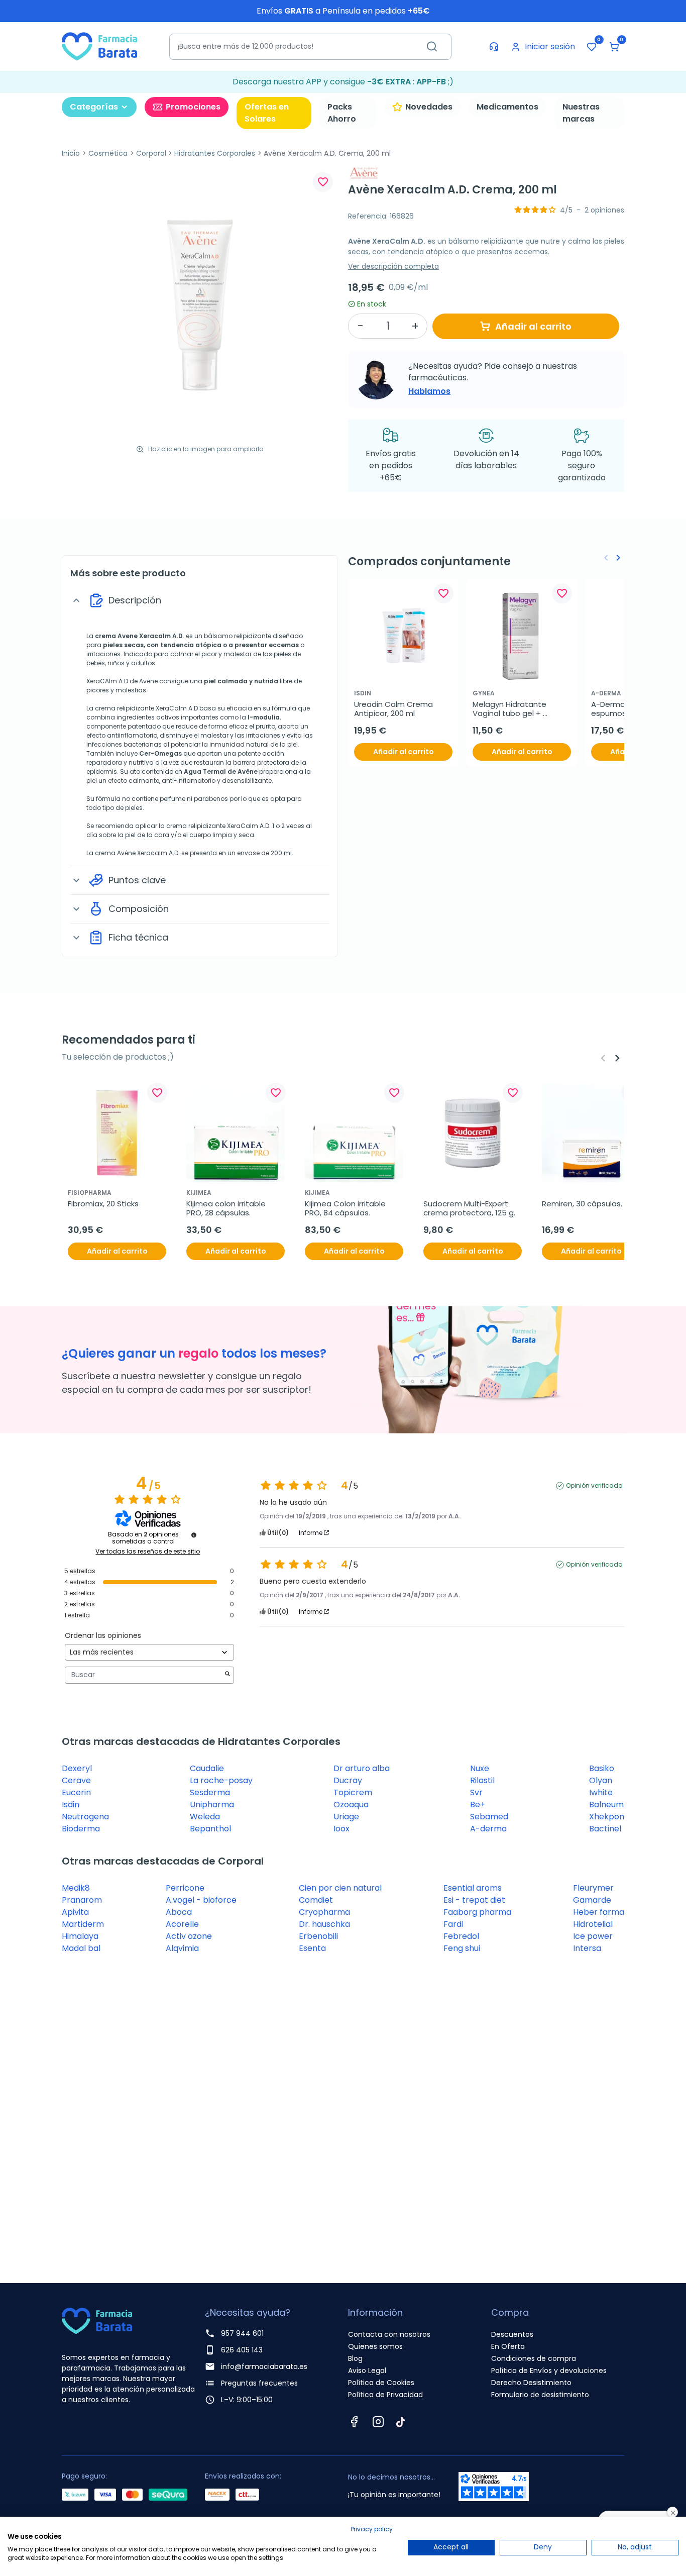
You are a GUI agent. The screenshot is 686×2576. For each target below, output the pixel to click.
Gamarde (592, 1900)
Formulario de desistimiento (540, 2395)
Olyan (601, 1780)
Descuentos (512, 2334)
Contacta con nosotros (389, 2334)
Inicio (71, 153)
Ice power (593, 1936)
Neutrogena (85, 1817)
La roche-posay (221, 1780)
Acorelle (182, 1924)
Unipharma (212, 1805)
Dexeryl (77, 1768)
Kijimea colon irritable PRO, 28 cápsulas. (227, 1208)
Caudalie (207, 1768)
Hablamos (429, 391)
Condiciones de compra (534, 2358)
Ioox (341, 1829)
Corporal (151, 153)
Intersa (587, 1948)
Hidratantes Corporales (215, 153)
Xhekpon (607, 1817)
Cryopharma (324, 1912)
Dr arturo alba (362, 1768)
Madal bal (81, 1948)
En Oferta (508, 2346)
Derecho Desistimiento (531, 2383)
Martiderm (83, 1924)
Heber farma (599, 1912)
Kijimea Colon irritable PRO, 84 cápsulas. (346, 1208)
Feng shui (462, 1948)
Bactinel (605, 1829)
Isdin (71, 1805)
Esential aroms (473, 1888)
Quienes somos (375, 2346)
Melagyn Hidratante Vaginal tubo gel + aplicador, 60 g (510, 709)
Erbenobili (318, 1936)
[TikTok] (401, 2422)
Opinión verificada (594, 1486)
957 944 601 (242, 2333)
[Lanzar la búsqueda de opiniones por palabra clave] (227, 1675)
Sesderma (210, 1792)
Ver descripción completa (393, 266)
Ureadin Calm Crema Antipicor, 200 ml (394, 709)
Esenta (312, 1948)
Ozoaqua (351, 1805)
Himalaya (80, 1936)
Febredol (461, 1936)
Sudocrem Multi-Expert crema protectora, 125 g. (469, 1208)
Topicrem (353, 1792)
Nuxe (480, 1768)
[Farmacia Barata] (99, 46)
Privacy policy (372, 2529)
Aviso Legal (367, 2371)
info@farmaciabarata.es (264, 2366)
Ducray (348, 1780)
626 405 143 (242, 2350)
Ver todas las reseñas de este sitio (148, 1552)
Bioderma (81, 1829)
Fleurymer (593, 1888)
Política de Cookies (381, 2383)
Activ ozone (189, 1936)
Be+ (478, 1805)
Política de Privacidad (385, 2395)
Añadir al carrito (533, 326)
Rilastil (482, 1780)
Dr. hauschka (324, 1924)
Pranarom (82, 1900)
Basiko (602, 1768)
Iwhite (601, 1792)
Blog (355, 2358)
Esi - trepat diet (474, 1900)
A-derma (488, 1829)
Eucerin (76, 1792)
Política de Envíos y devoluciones (549, 2371)
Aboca (179, 1912)
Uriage (346, 1817)
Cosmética (108, 153)
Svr (476, 1792)
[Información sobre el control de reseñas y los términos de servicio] (194, 1535)
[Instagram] (378, 2422)
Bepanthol (210, 1829)
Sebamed (489, 1817)
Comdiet (316, 1900)
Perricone (185, 1888)
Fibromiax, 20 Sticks (103, 1204)
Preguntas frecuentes (259, 2383)
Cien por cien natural (340, 1888)
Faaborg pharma (477, 1912)
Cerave (76, 1780)
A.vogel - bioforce (201, 1900)
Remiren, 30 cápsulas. (582, 1204)
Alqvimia (182, 1948)
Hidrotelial (593, 1924)
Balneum (606, 1805)
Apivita (75, 1912)
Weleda (205, 1817)
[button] (614, 47)
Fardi (453, 1924)
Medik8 (76, 1888)
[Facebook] (354, 2422)
